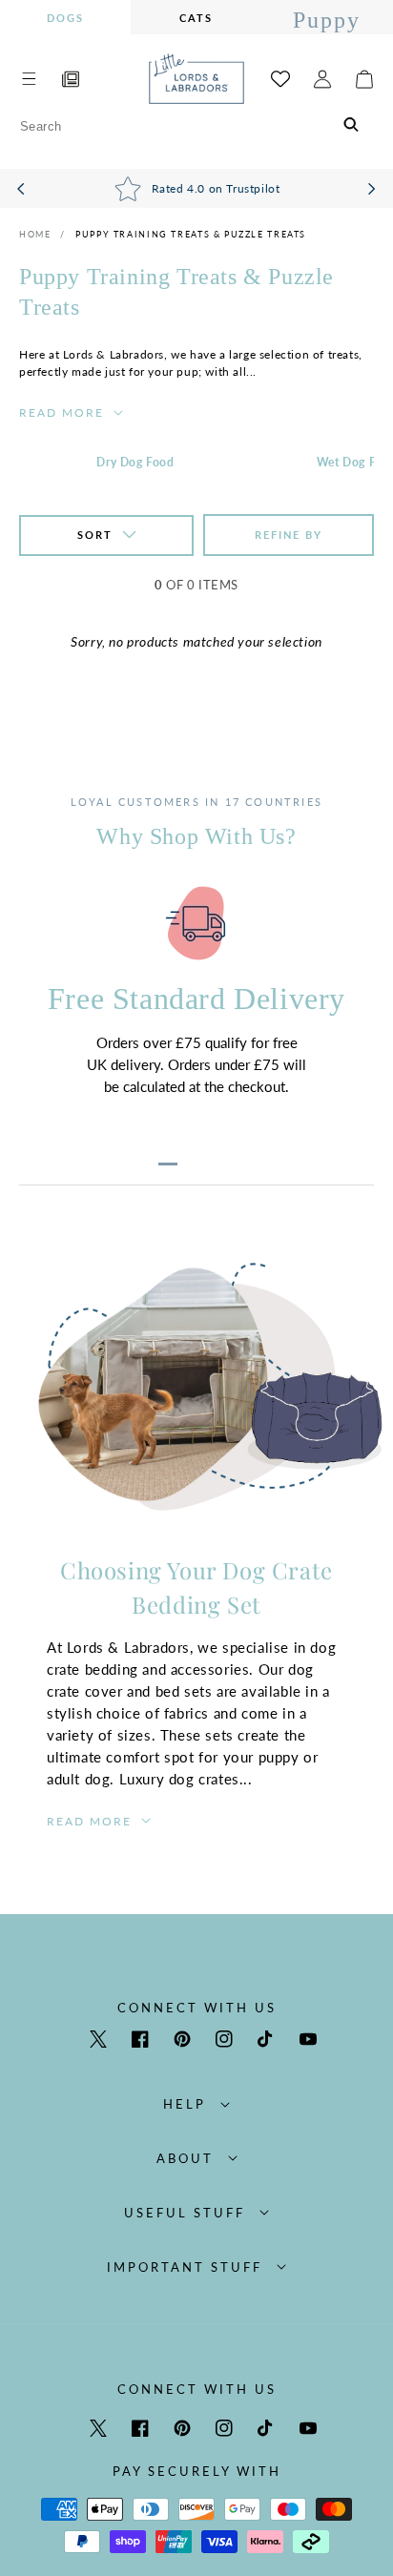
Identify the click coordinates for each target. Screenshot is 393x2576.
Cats (196, 18)
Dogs (65, 18)
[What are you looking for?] (352, 126)
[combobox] (196, 126)
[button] (29, 79)
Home (35, 234)
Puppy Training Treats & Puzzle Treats (191, 234)
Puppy (327, 20)
